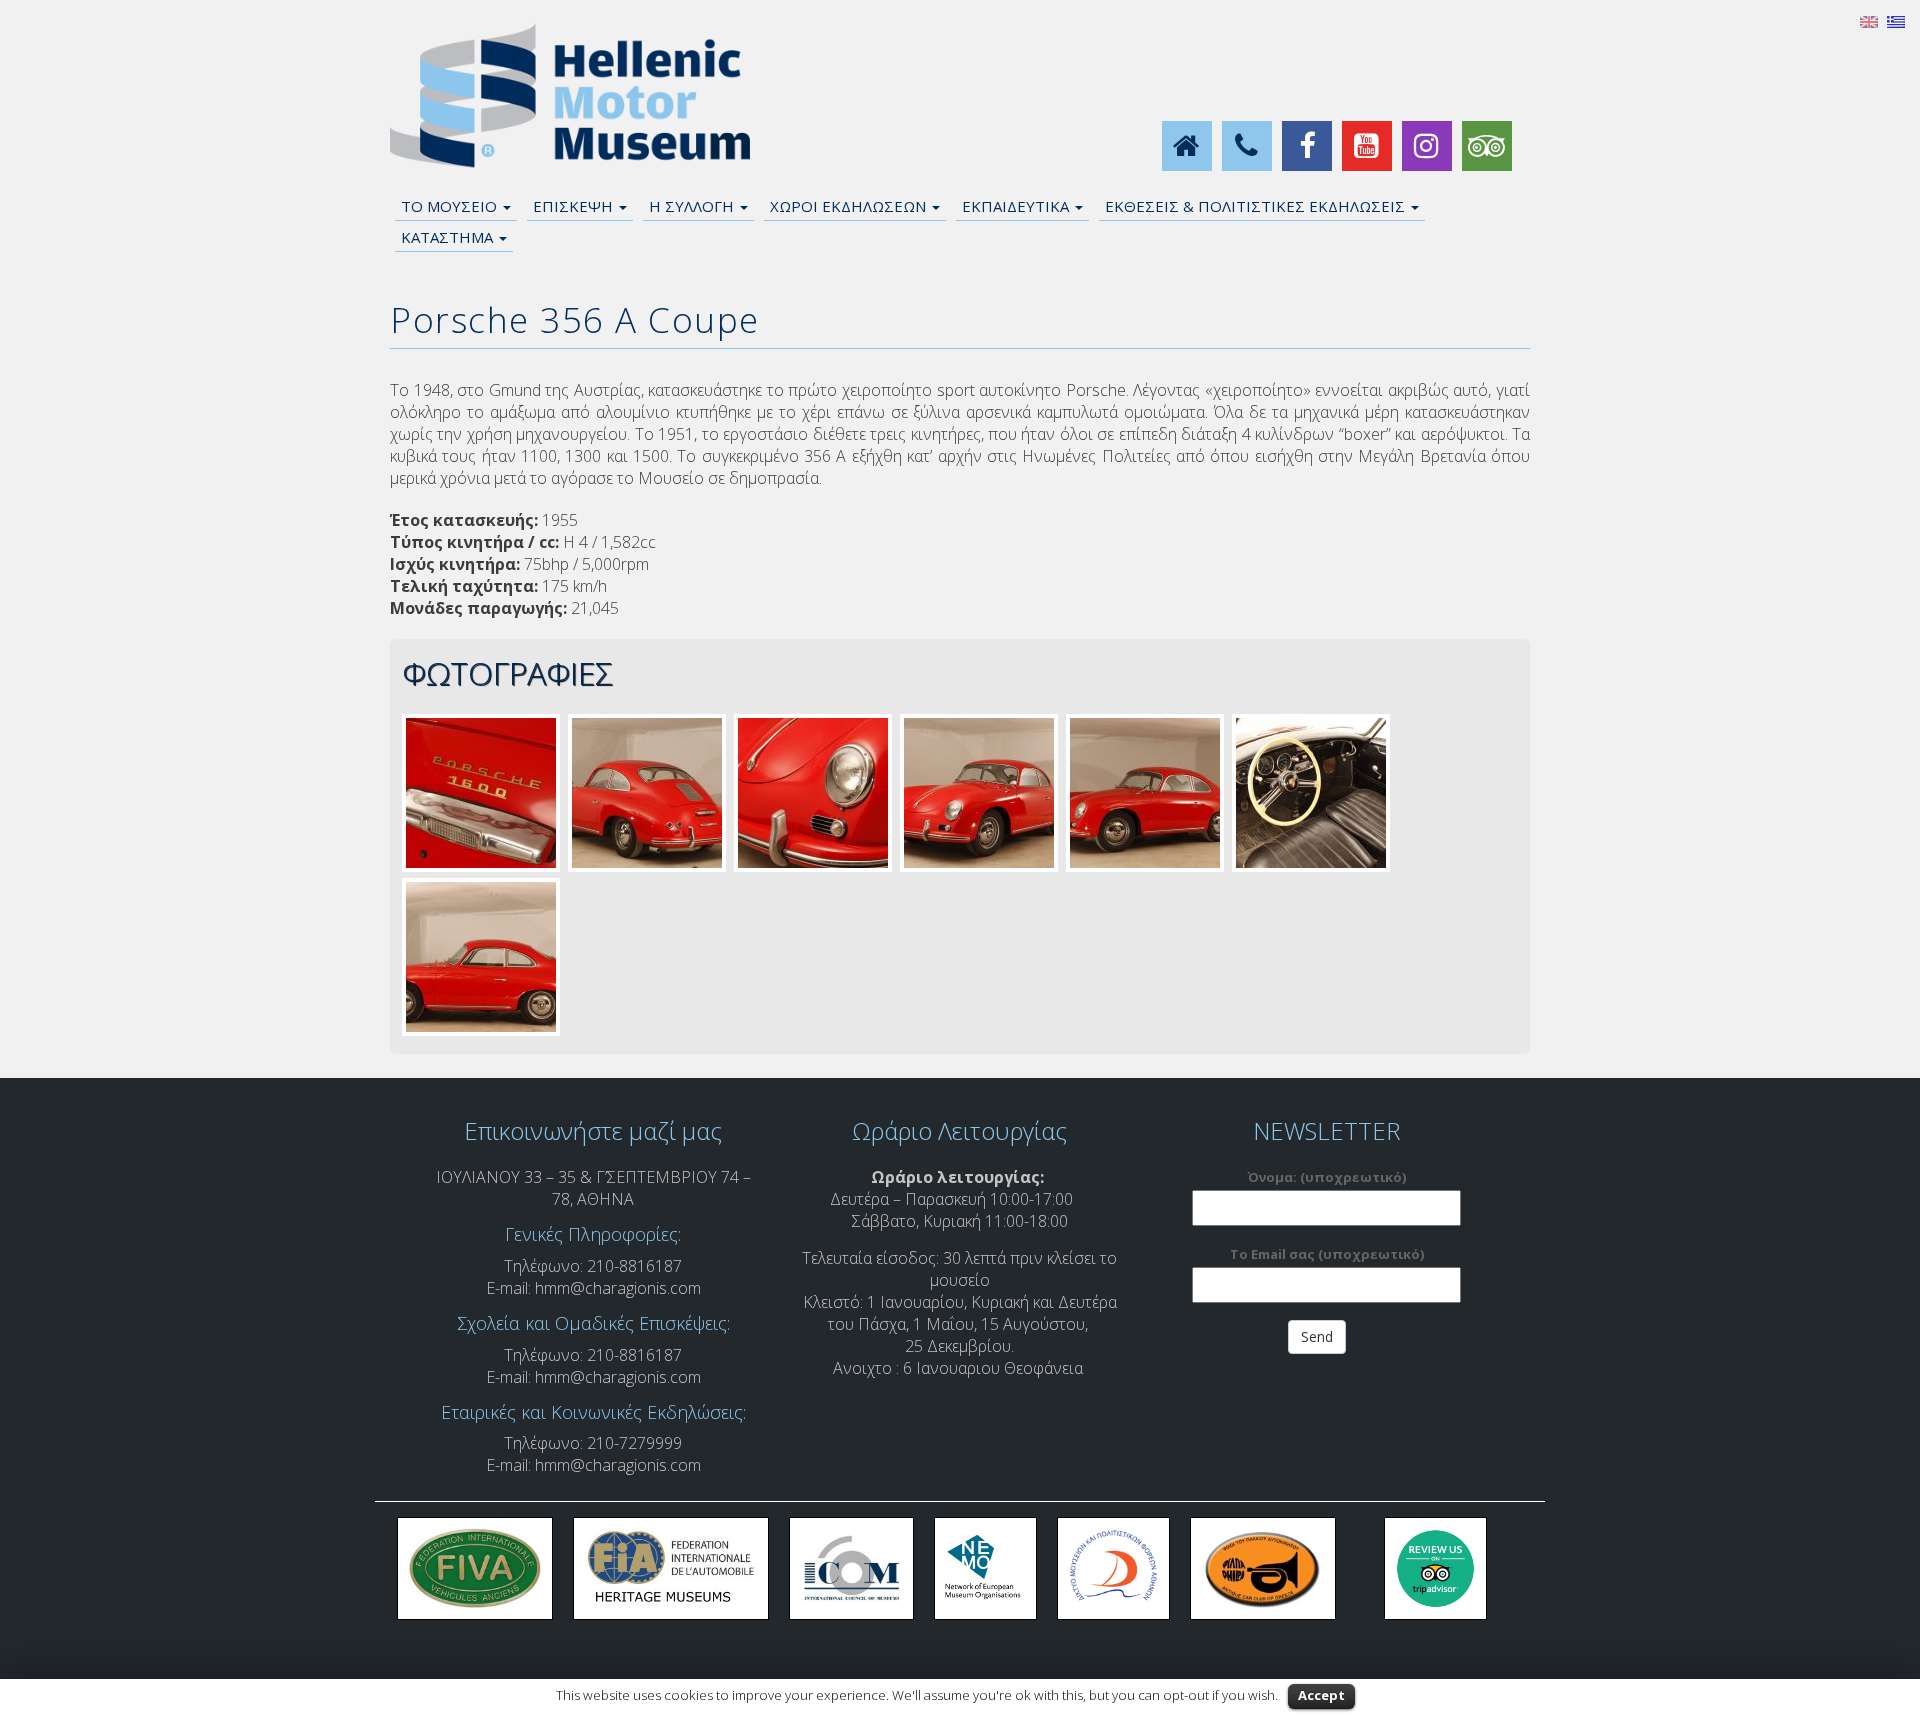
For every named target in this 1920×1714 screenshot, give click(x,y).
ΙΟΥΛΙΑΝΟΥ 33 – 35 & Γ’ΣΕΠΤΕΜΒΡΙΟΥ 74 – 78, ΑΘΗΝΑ (593, 1188)
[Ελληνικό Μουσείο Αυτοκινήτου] (570, 96)
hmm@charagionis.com (618, 1288)
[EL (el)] (1896, 20)
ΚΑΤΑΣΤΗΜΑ (449, 237)
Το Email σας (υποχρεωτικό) (1327, 1254)
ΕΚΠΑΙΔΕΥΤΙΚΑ (1017, 206)
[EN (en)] (1869, 20)
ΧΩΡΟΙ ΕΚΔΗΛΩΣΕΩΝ (850, 206)
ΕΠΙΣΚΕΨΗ (575, 206)
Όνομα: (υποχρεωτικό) (1326, 1177)
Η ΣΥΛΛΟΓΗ (693, 206)
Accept (1321, 1695)
